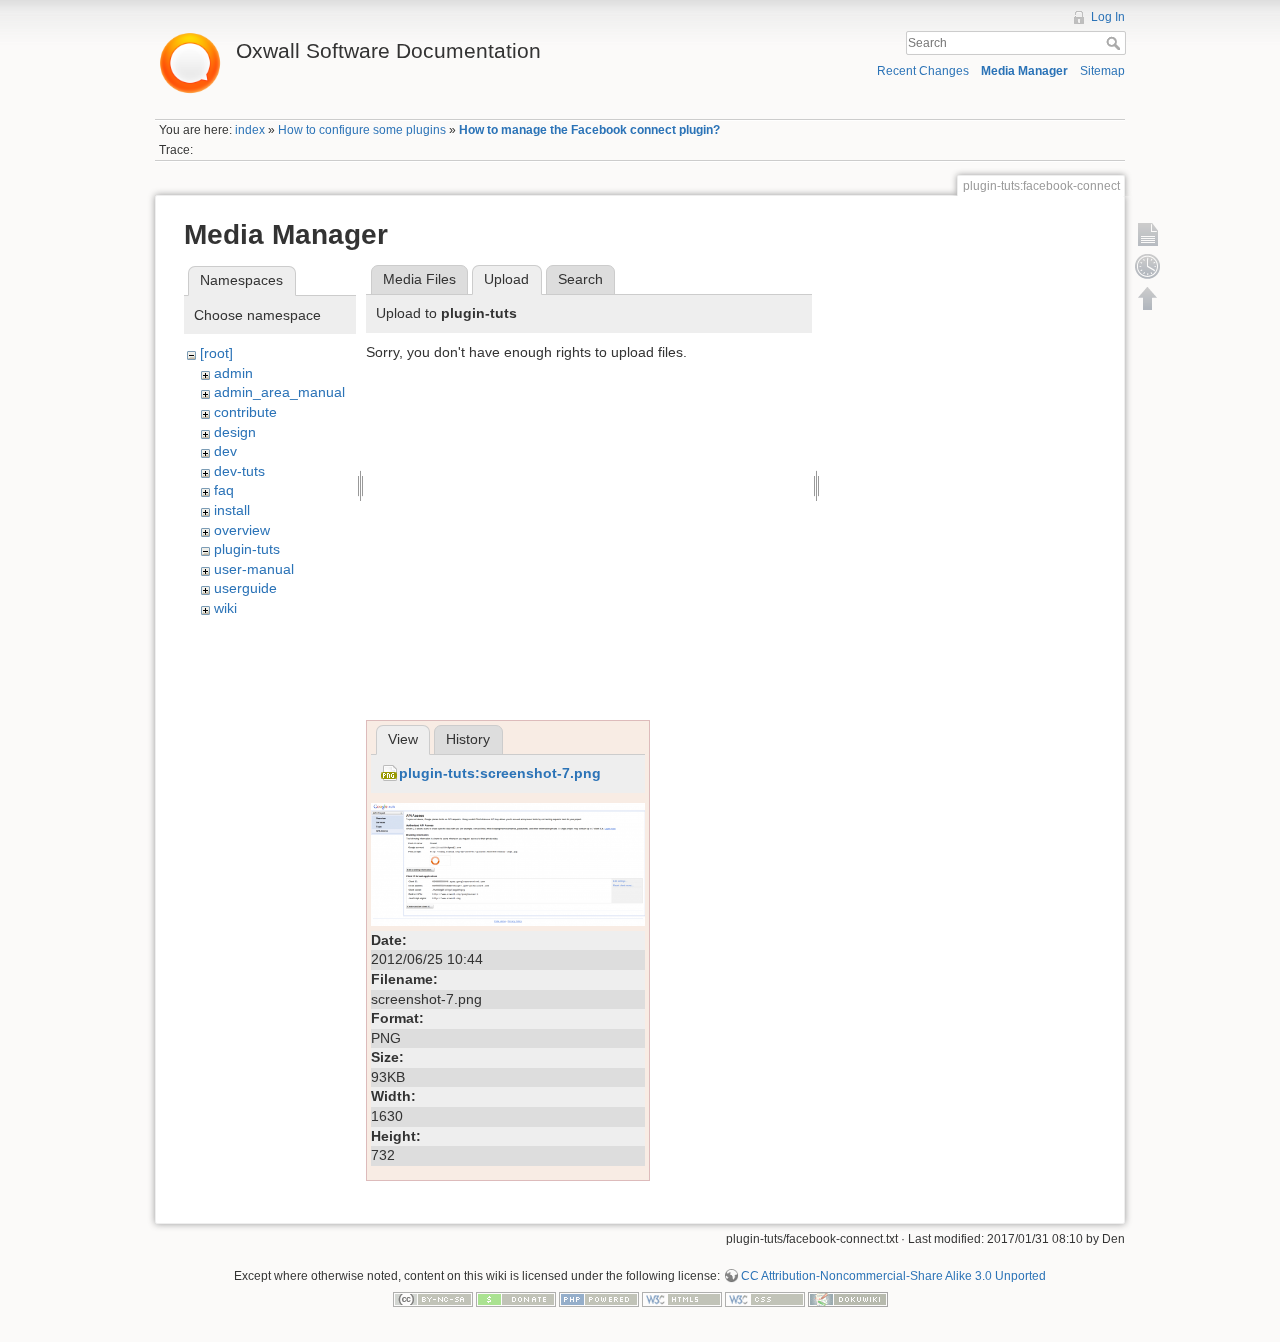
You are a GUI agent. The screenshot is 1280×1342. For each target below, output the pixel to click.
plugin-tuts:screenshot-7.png (500, 773)
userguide (245, 588)
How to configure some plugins (362, 130)
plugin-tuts (247, 549)
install (232, 510)
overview (242, 530)
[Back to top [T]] (1148, 298)
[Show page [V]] (1148, 234)
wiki (225, 608)
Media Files (419, 279)
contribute (245, 412)
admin (233, 373)
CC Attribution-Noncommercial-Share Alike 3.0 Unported (893, 1276)
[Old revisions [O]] (1148, 266)
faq (224, 490)
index (250, 130)
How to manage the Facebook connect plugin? (589, 130)
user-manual (254, 569)
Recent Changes (923, 71)
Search (1115, 43)
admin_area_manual (279, 392)
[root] (216, 353)
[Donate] (516, 1299)
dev (225, 451)
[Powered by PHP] (599, 1299)
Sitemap (1102, 71)
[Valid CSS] (765, 1299)
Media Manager (1024, 71)
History (468, 739)
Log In (1108, 17)
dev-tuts (239, 471)
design (235, 432)
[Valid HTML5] (682, 1299)
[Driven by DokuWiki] (848, 1299)
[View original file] (508, 863)
